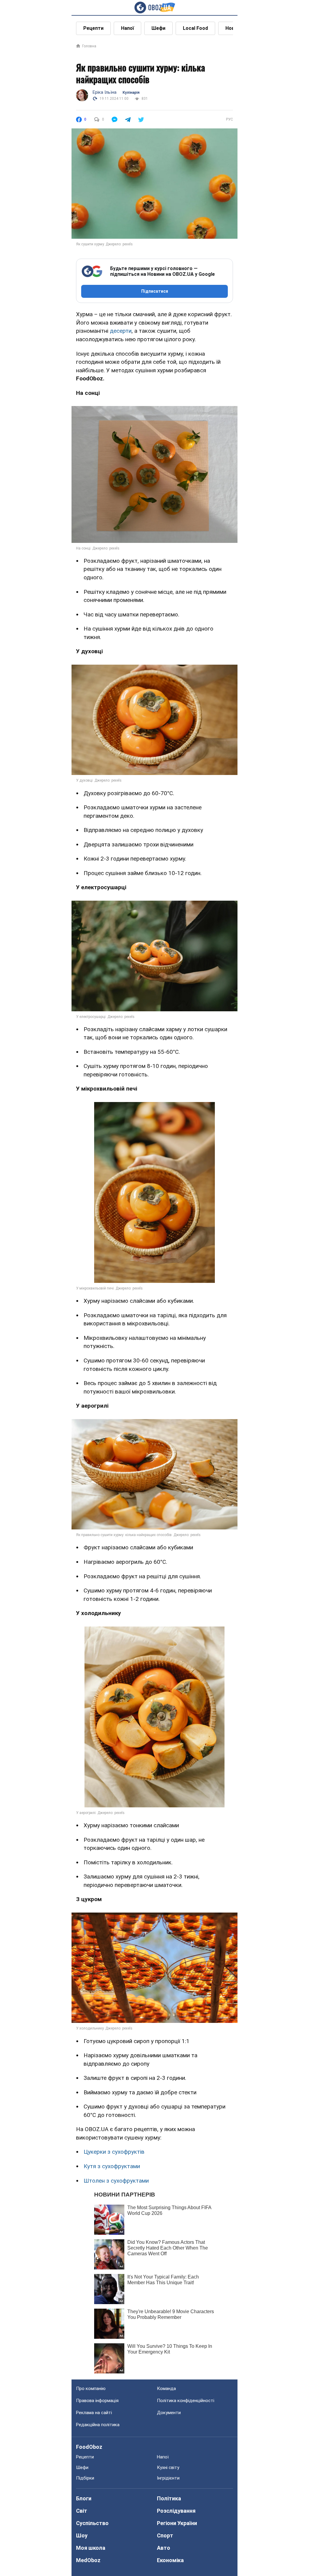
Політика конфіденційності (186, 2401)
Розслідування (176, 2511)
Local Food (195, 28)
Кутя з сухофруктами (112, 2166)
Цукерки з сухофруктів (114, 2152)
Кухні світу (168, 2467)
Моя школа (91, 2548)
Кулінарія (131, 93)
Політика (169, 2498)
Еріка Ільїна (105, 92)
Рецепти (93, 28)
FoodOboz (89, 2447)
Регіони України (177, 2523)
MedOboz (88, 2560)
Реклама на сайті (94, 2413)
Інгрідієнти (168, 2478)
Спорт (165, 2535)
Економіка (170, 2560)
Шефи (158, 28)
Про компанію (91, 2389)
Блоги (84, 2498)
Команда (166, 2389)
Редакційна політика (98, 2425)
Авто (164, 2548)
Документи (169, 2413)
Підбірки (85, 2478)
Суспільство (92, 2523)
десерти (121, 331)
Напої (127, 28)
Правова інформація (97, 2401)
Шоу (82, 2535)
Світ (82, 2511)
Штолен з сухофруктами (116, 2181)
